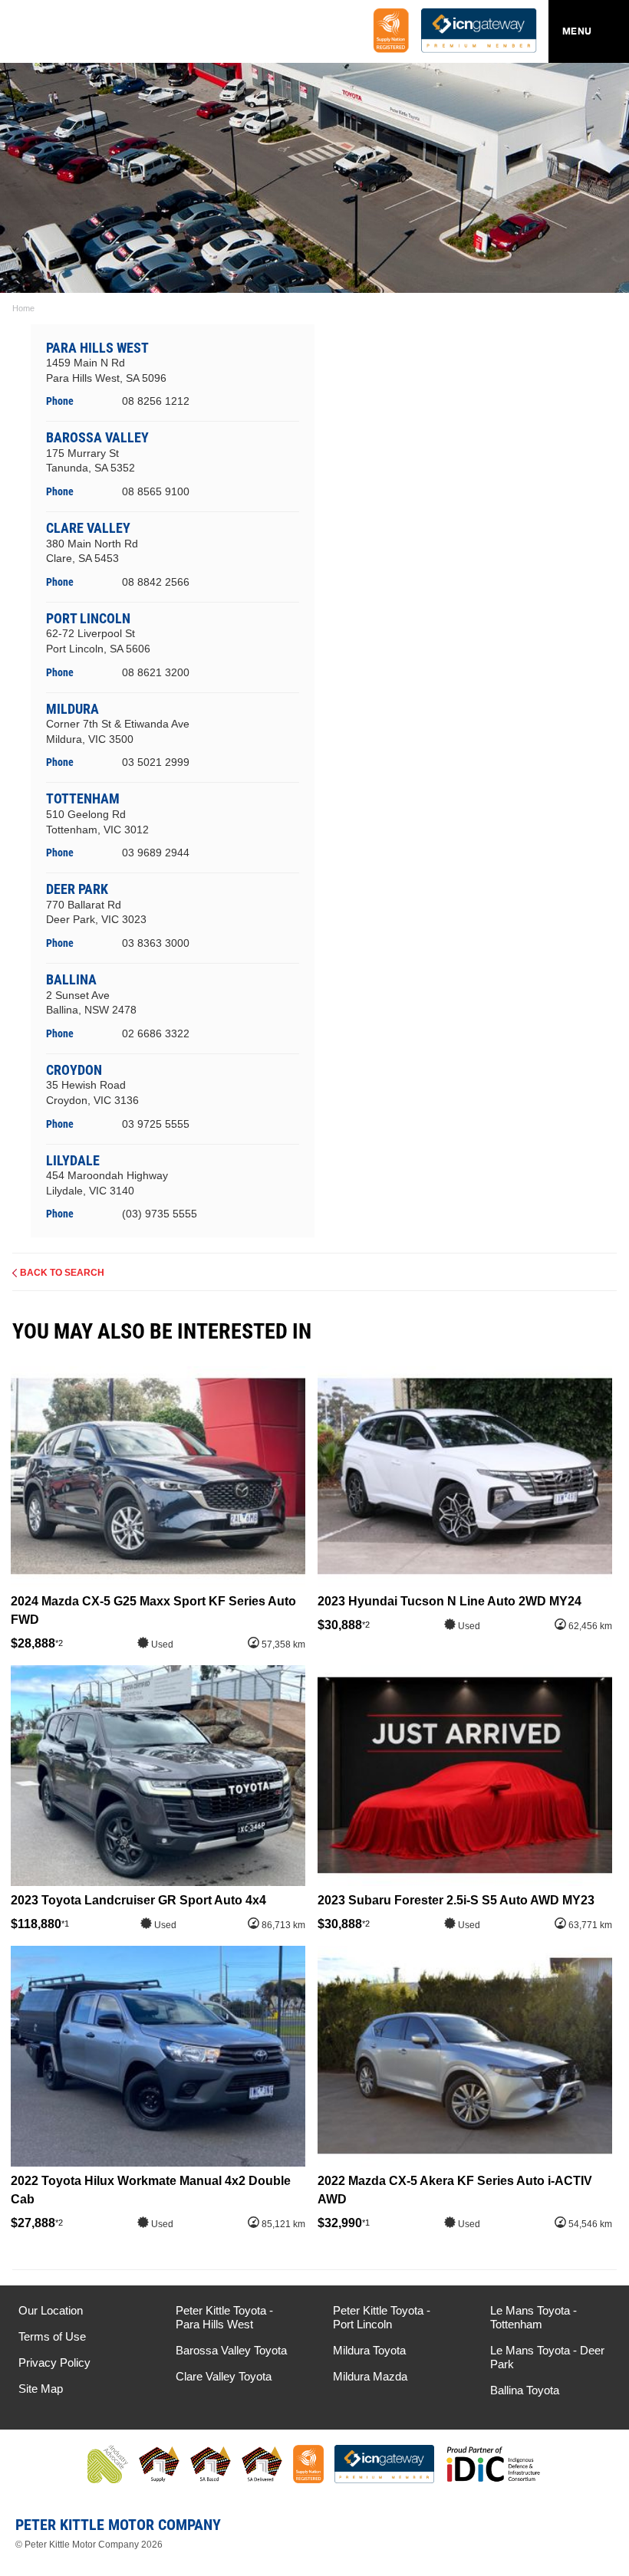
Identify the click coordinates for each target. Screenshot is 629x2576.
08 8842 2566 (156, 582)
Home (23, 308)
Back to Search (62, 1273)
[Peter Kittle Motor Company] (103, 34)
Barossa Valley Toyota (231, 2350)
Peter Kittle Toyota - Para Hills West (224, 2317)
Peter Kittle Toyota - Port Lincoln (382, 2317)
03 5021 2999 (156, 762)
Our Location (51, 2310)
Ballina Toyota (525, 2390)
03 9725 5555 (156, 1124)
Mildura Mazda (370, 2376)
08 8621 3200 (156, 672)
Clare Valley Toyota (224, 2376)
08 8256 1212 (156, 401)
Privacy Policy (54, 2362)
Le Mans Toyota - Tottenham (533, 2317)
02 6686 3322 (156, 1033)
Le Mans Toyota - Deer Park (547, 2357)
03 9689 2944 (156, 853)
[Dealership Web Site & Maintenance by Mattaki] (588, 2531)
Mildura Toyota (369, 2350)
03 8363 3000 (156, 943)
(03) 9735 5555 (160, 1214)
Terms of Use (52, 2336)
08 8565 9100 (156, 491)
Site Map (41, 2389)
